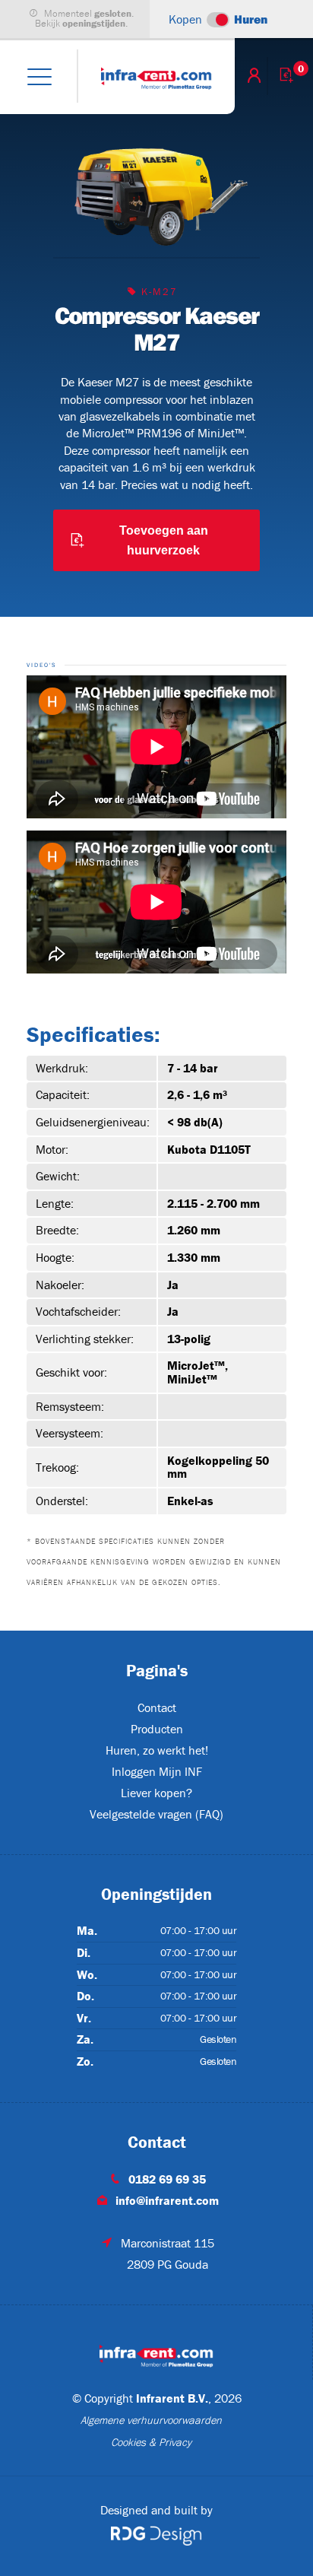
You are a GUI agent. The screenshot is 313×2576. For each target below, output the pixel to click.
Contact (157, 1707)
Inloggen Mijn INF (157, 1771)
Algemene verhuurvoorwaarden (151, 2420)
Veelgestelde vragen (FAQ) (156, 1814)
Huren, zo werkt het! (157, 1750)
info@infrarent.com (167, 2200)
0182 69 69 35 (167, 2179)
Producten (157, 1729)
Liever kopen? (156, 1793)
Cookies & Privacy (151, 2442)
